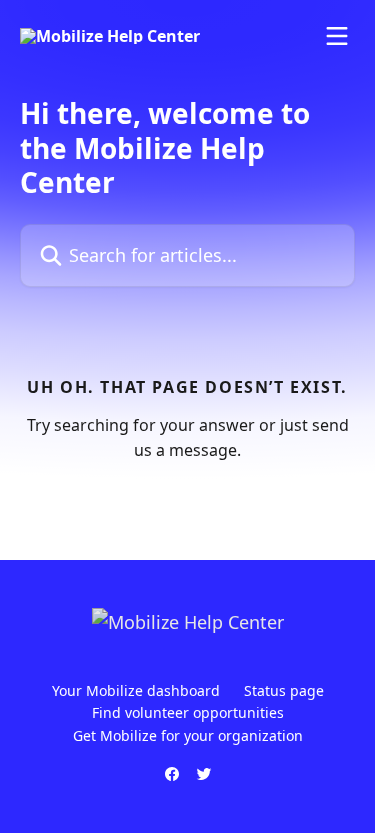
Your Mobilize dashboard (136, 690)
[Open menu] (337, 36)
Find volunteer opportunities (188, 712)
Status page (284, 690)
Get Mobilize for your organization (188, 735)
